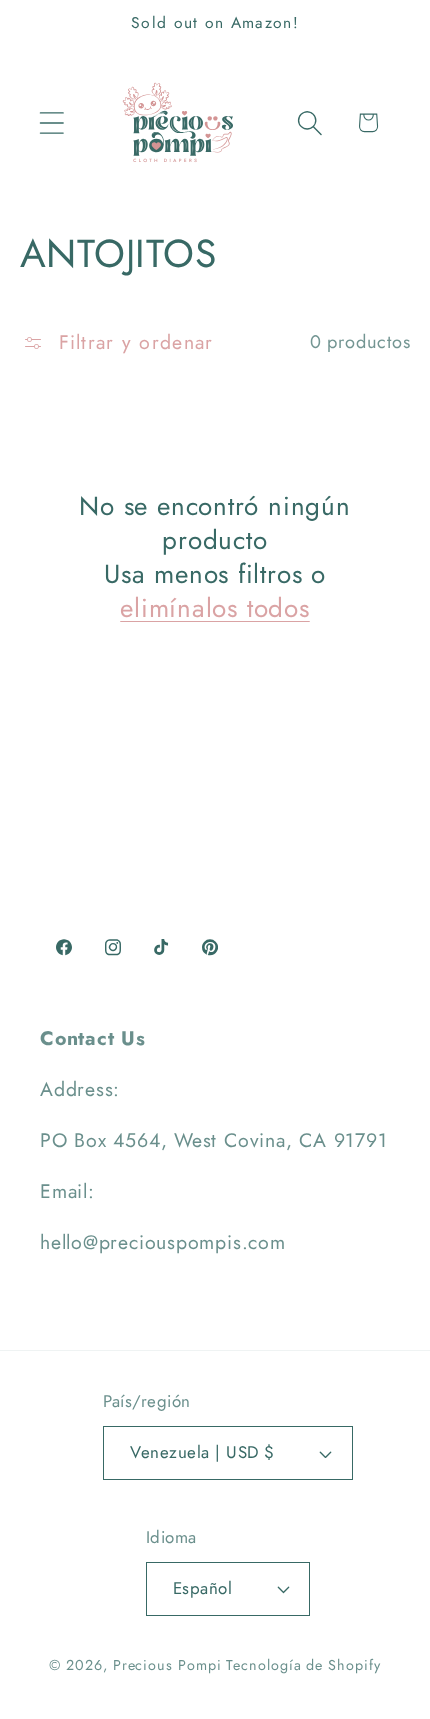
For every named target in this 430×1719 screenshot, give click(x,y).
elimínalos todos (214, 609)
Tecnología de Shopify (303, 1665)
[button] (51, 122)
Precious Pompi (167, 1665)
